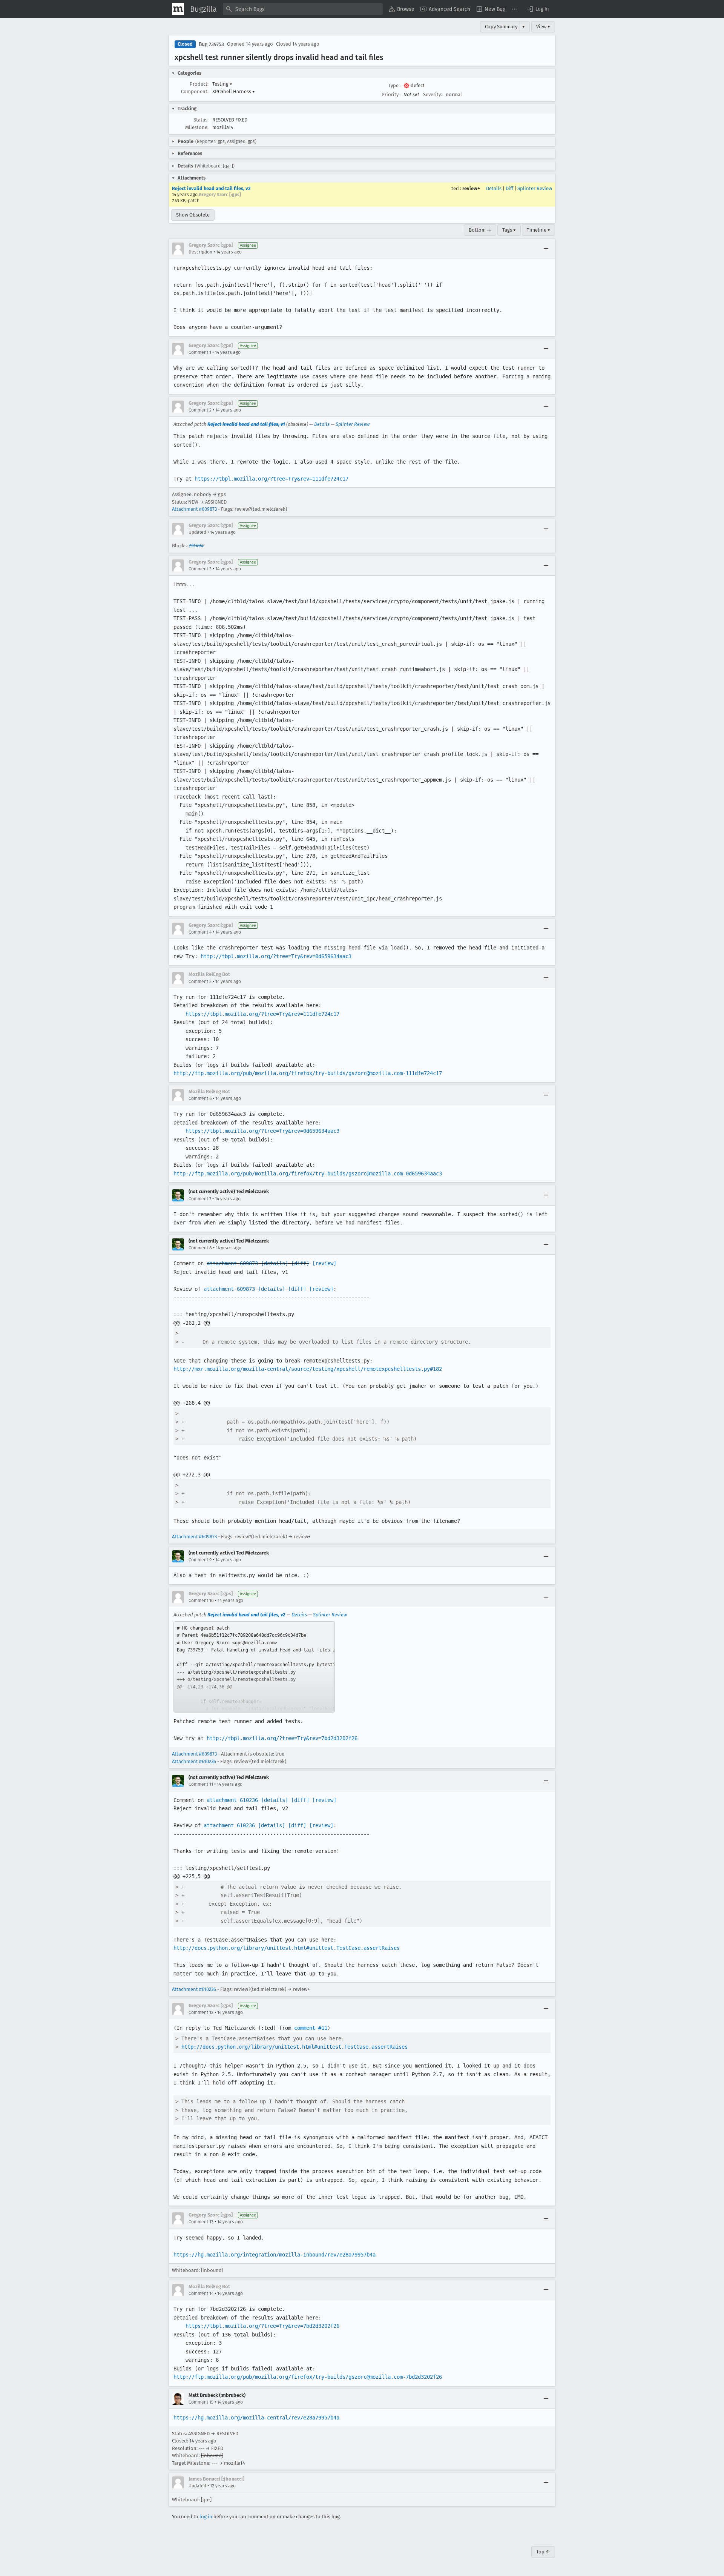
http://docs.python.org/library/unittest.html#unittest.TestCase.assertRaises (287, 1948)
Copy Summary (501, 27)
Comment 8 (200, 1248)
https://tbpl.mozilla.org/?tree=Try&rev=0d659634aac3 (262, 1131)
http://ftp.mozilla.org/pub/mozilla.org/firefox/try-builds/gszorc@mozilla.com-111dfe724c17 (308, 1073)
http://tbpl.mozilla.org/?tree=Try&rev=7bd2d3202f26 (282, 1738)
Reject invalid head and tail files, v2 (211, 188)
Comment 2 (200, 410)
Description (200, 252)
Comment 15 (201, 2402)
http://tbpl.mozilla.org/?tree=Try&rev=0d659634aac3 (276, 956)
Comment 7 (200, 1199)
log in (206, 2517)
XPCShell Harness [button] (234, 91)
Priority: (391, 94)
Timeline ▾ (538, 230)
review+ (471, 188)
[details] (275, 1263)
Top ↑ (543, 2552)
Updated (197, 532)
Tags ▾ (509, 230)
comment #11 (311, 2028)
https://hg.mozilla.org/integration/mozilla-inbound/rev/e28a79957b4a (275, 2255)
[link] (254, 1667)
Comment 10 (201, 1601)
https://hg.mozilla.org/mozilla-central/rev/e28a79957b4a (256, 2418)
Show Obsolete (193, 215)
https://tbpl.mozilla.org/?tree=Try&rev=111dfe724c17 (271, 479)
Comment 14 (201, 2293)
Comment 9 (200, 1560)
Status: (201, 120)
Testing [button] (222, 84)
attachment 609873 (232, 1263)
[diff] (300, 1263)
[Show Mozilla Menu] (178, 9)
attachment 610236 (232, 1800)
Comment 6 (200, 1098)
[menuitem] (402, 9)
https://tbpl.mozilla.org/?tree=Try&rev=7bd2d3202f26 (262, 2326)
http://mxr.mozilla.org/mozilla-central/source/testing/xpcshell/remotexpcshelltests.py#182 (308, 1369)
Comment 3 (200, 569)
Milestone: (197, 127)
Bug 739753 (211, 44)
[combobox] (303, 9)
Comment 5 (200, 982)
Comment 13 (201, 2222)
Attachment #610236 (194, 1761)
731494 (196, 546)
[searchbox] (303, 9)
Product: (199, 84)
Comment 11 (201, 1784)
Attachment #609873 (194, 509)
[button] (538, 9)
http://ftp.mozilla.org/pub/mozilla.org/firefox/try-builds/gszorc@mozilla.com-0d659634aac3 (308, 1174)
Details (494, 188)
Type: (394, 85)
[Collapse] (546, 249)
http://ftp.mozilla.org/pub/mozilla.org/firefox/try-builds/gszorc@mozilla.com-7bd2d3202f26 (308, 2377)
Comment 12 (201, 2012)
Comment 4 (200, 932)
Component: (195, 91)
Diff (509, 188)
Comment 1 (200, 352)
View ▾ (543, 27)
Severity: (433, 94)
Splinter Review (535, 188)
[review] (324, 1263)
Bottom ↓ (480, 230)
